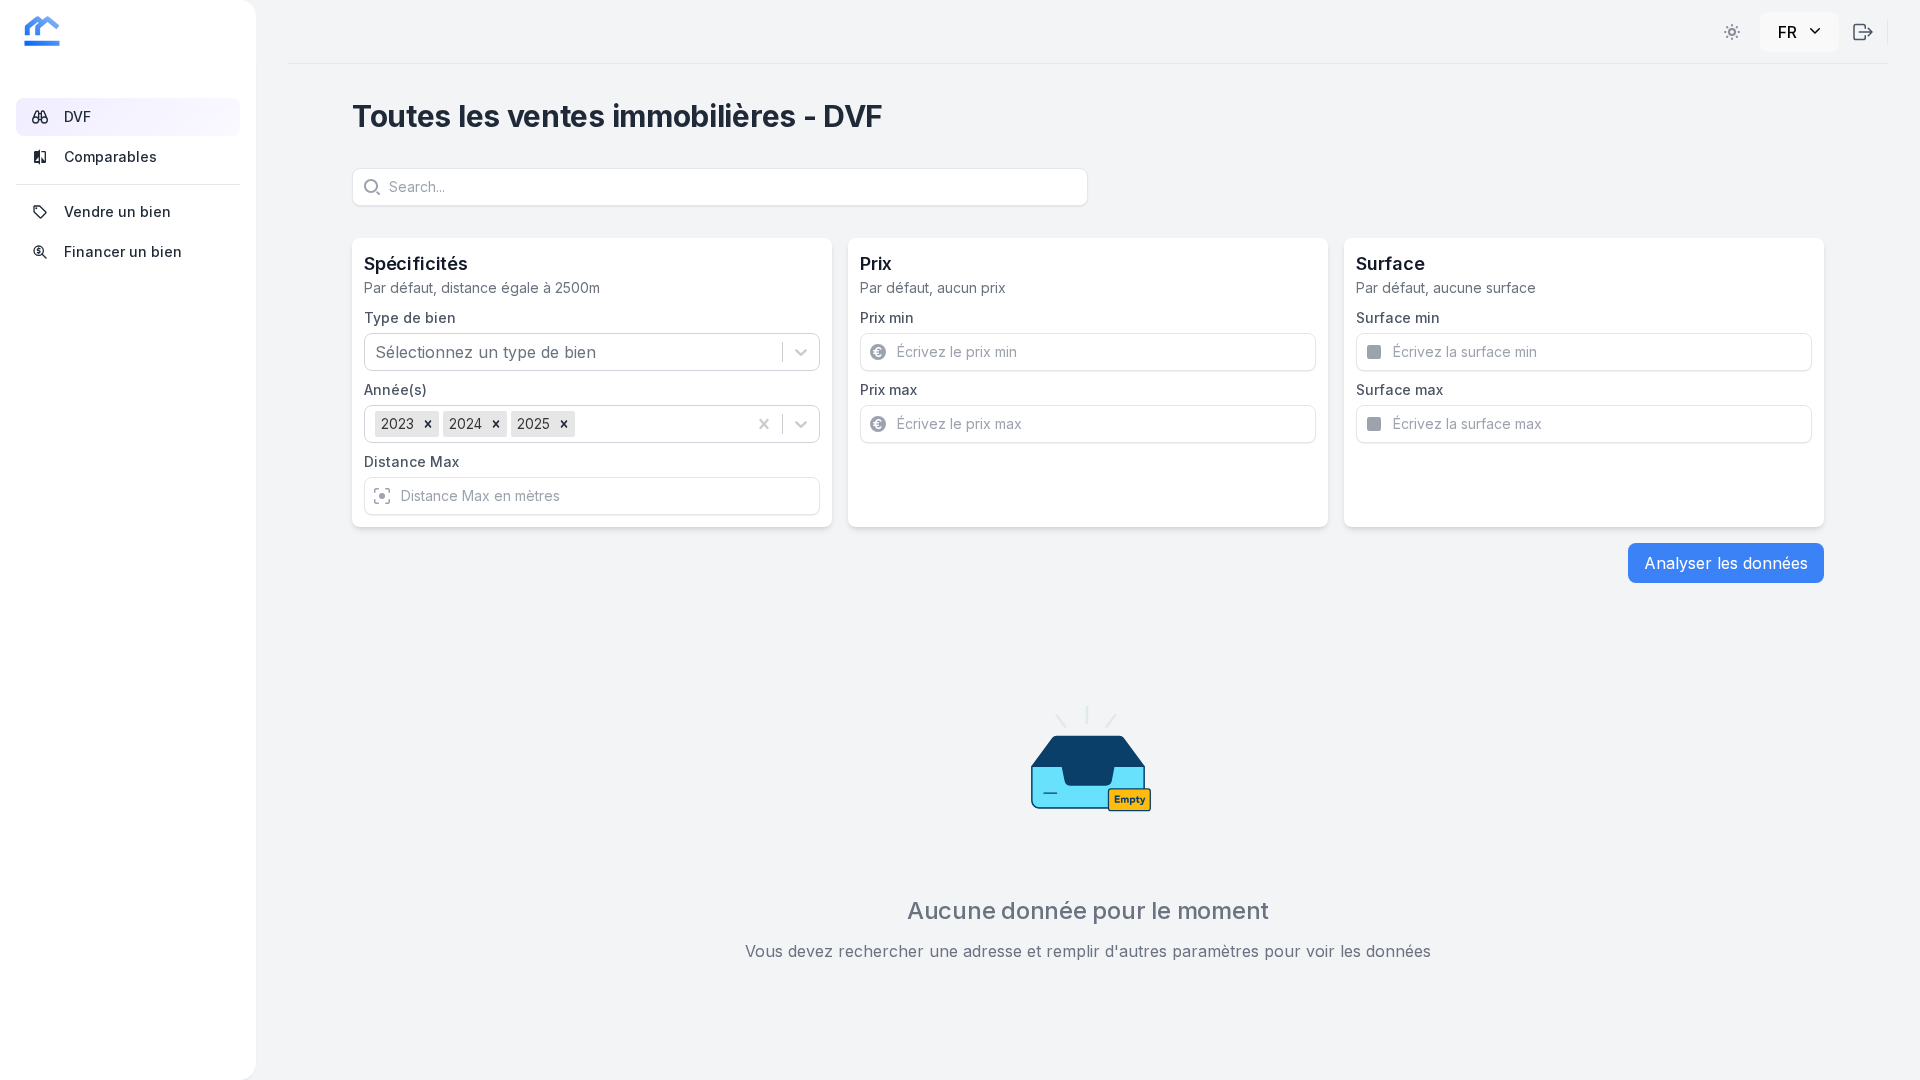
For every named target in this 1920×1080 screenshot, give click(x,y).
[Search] (370, 187)
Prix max (888, 389)
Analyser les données (1726, 563)
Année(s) (395, 389)
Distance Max (411, 461)
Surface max (1399, 389)
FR (1787, 32)
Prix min (887, 317)
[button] (428, 424)
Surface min (1398, 317)
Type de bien (410, 317)
